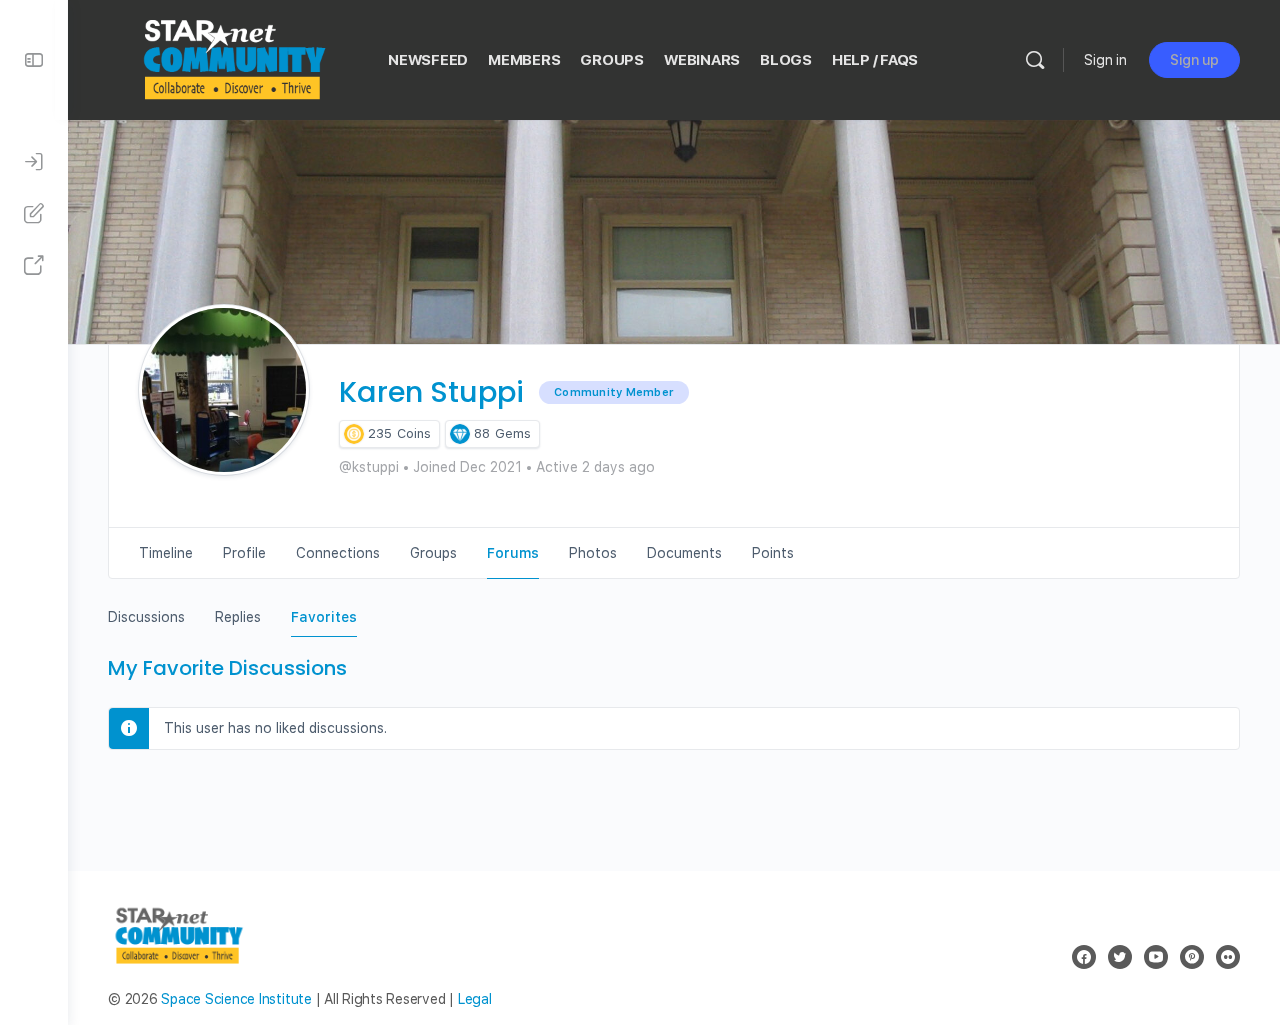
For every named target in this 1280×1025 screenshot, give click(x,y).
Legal (475, 999)
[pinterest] (1192, 957)
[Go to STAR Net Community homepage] (233, 57)
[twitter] (1120, 957)
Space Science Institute (236, 999)
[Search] (1035, 60)
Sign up (1194, 60)
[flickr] (1228, 957)
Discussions (146, 617)
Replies (238, 617)
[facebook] (1084, 957)
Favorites (324, 617)
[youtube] (1156, 957)
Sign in (1105, 60)
